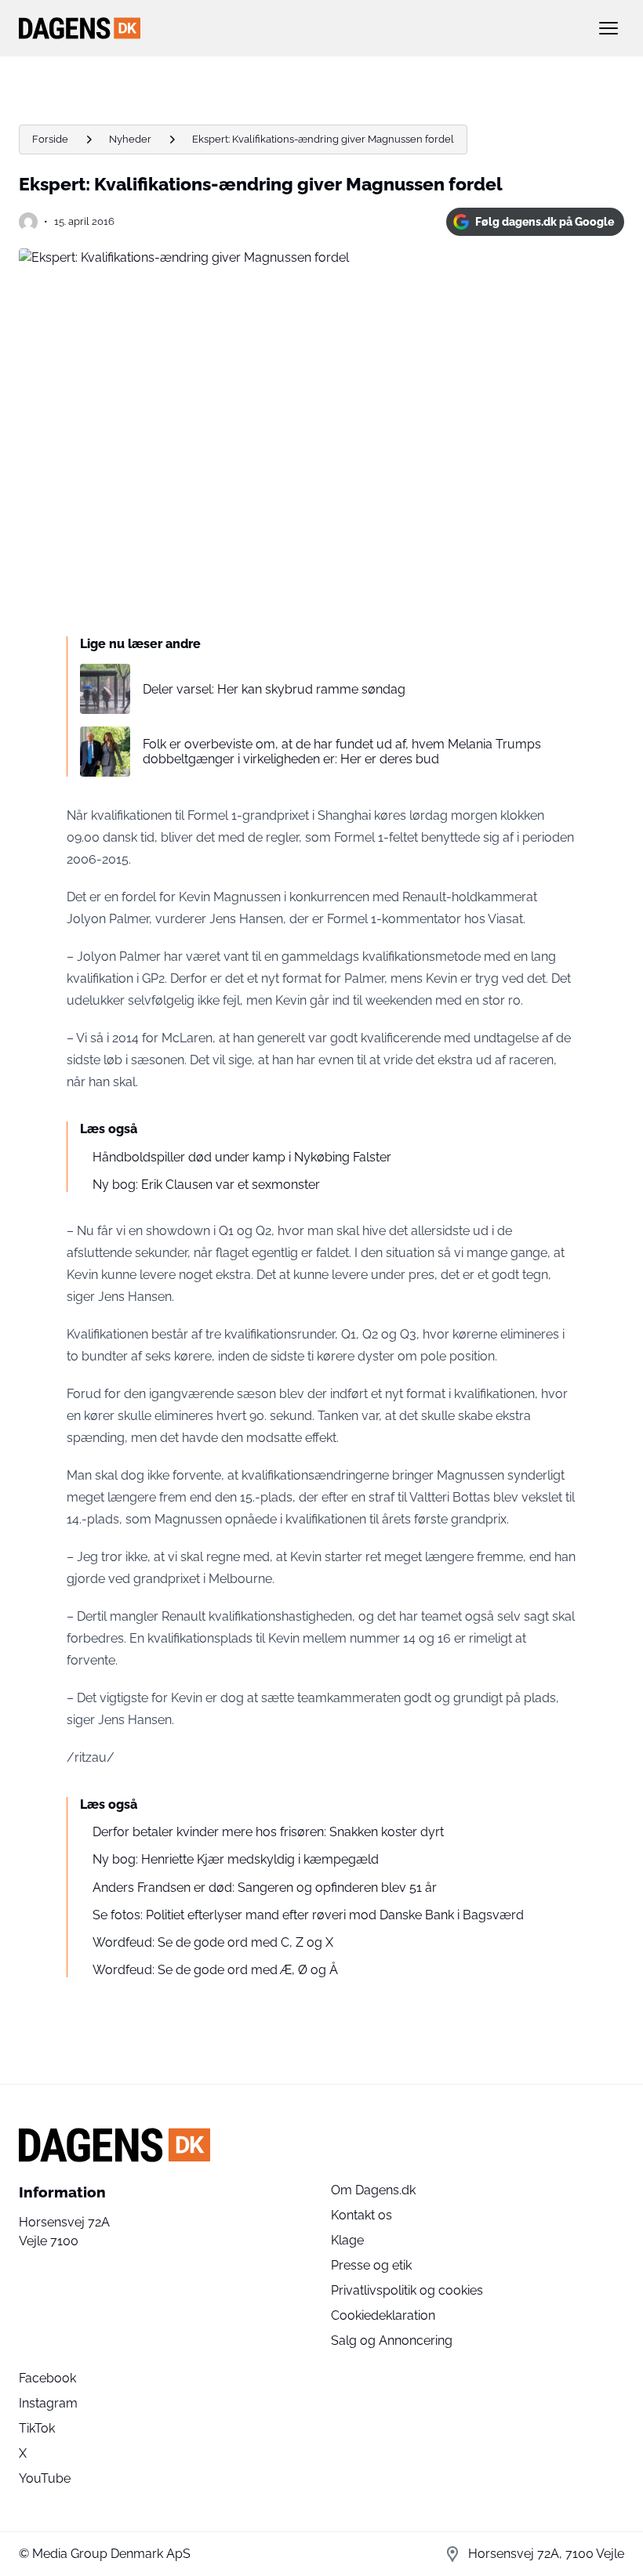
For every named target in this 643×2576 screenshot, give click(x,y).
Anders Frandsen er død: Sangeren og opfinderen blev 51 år (265, 1888)
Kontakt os (361, 2215)
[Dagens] (296, 28)
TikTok (37, 2428)
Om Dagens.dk (373, 2190)
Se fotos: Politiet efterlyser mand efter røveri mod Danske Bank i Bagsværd (308, 1915)
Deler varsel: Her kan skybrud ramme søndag (274, 689)
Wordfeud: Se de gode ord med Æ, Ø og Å (215, 1970)
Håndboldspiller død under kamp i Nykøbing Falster (242, 1157)
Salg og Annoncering (392, 2341)
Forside (50, 139)
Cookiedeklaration (383, 2315)
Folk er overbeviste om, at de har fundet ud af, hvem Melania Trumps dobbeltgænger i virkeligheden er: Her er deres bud (342, 752)
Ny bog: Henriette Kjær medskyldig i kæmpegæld (236, 1859)
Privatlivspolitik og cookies (407, 2290)
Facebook (47, 2378)
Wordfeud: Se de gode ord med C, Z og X (213, 1942)
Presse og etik (371, 2265)
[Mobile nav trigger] (608, 28)
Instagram (48, 2403)
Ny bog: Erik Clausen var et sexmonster (206, 1185)
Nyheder (130, 139)
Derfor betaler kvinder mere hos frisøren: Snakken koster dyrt (268, 1832)
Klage (347, 2240)
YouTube (45, 2478)
